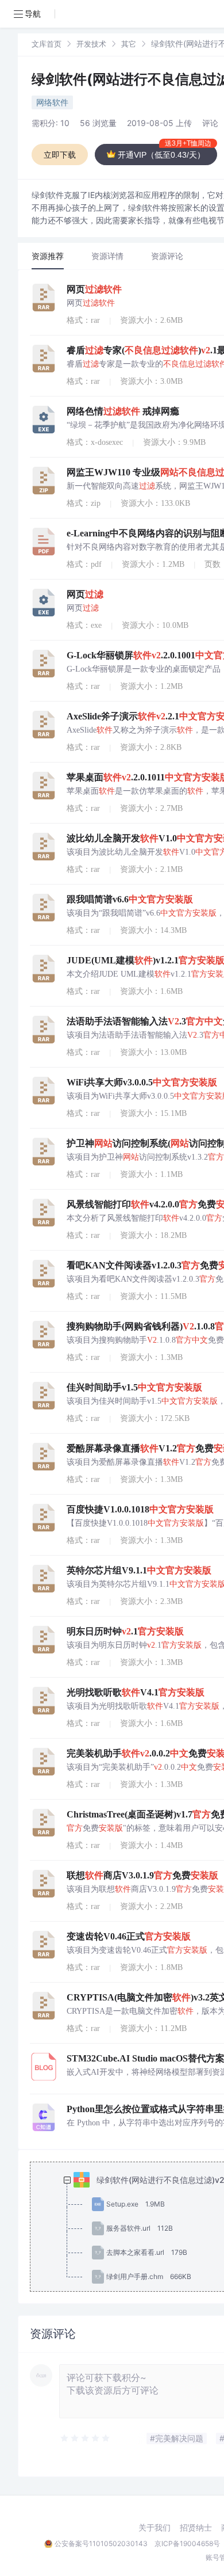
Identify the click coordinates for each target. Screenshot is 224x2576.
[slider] (86, 2438)
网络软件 (52, 102)
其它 (129, 44)
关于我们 (155, 2528)
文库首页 (47, 44)
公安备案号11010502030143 (101, 2543)
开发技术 (91, 44)
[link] (47, 43)
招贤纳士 (196, 2528)
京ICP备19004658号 (187, 2543)
